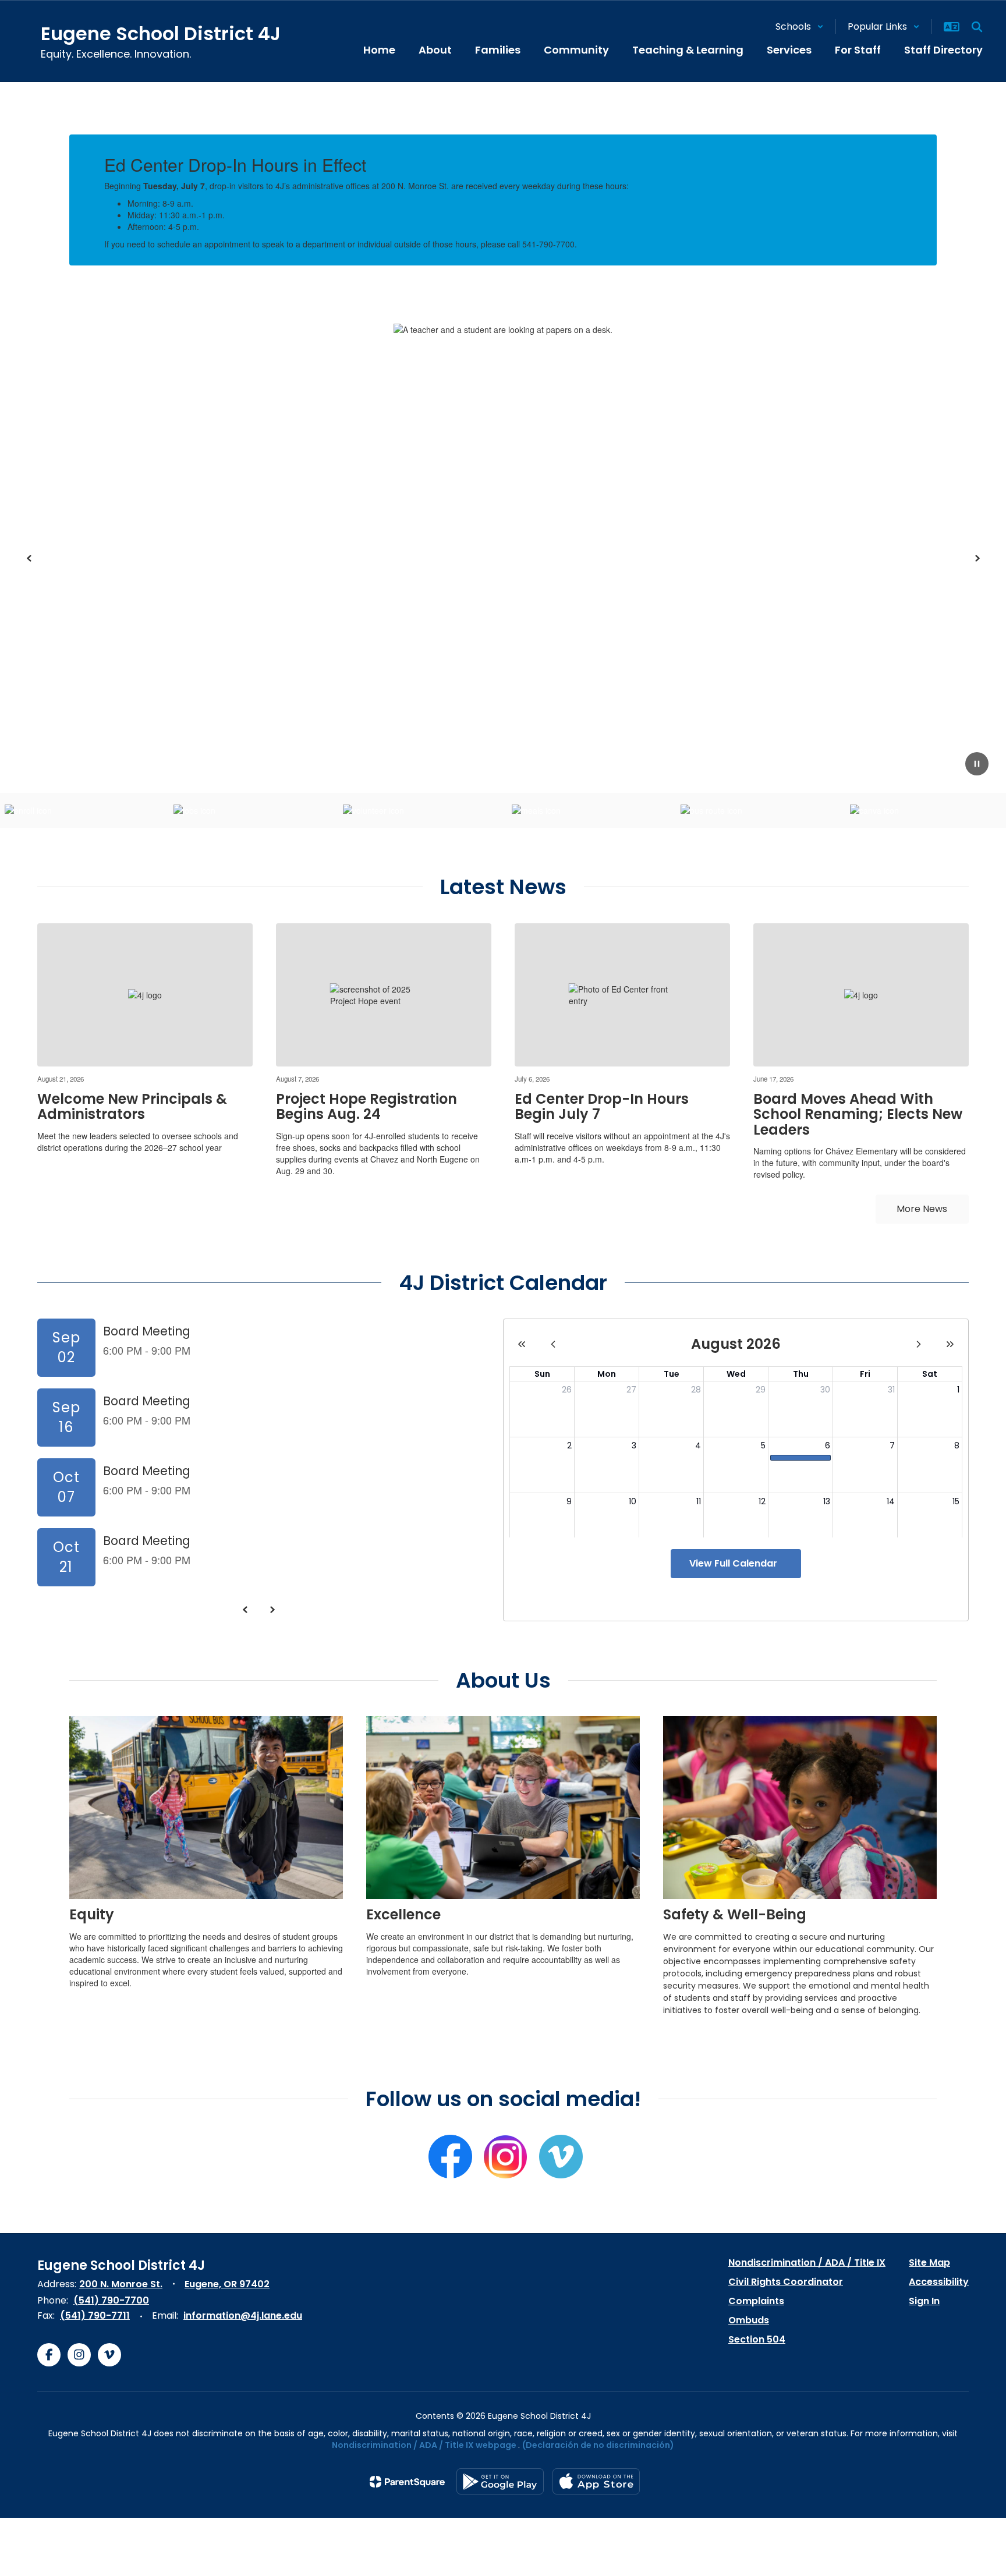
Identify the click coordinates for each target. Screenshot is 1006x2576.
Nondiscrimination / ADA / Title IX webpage (424, 2445)
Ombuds (749, 2320)
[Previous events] (245, 1610)
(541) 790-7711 (95, 2315)
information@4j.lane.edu (243, 2315)
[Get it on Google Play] (500, 2481)
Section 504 (757, 2339)
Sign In (924, 2301)
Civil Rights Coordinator (786, 2282)
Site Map (929, 2263)
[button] (800, 26)
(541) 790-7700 (111, 2300)
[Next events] (272, 1610)
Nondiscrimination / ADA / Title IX (807, 2263)
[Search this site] (977, 27)
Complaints (756, 2301)
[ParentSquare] (407, 2482)
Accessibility (939, 2282)
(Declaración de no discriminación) (598, 2445)
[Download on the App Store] (596, 2481)
